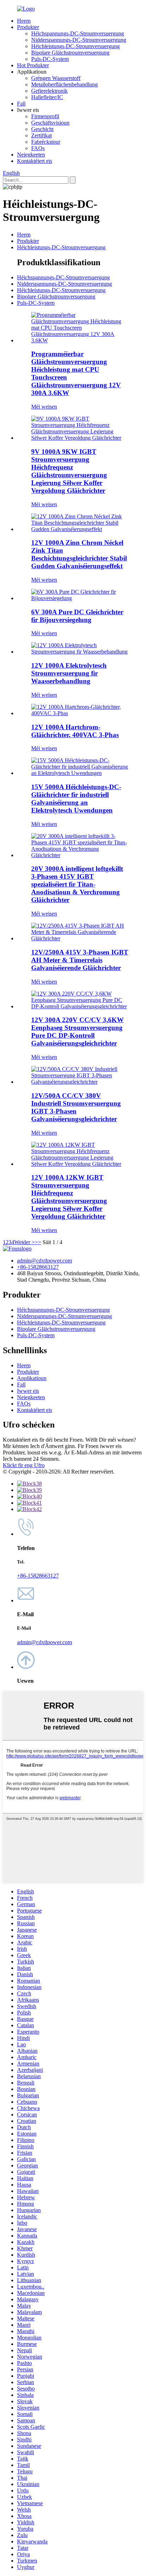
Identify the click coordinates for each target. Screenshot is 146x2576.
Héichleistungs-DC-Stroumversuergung (75, 46)
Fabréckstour (46, 142)
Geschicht (42, 129)
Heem (24, 21)
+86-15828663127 (38, 1267)
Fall (21, 104)
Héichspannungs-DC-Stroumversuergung (78, 33)
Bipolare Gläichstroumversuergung (70, 53)
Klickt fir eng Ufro (24, 1465)
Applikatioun (32, 1378)
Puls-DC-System (50, 59)
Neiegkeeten (31, 155)
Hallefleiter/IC (47, 97)
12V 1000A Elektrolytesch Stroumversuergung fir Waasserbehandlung (69, 673)
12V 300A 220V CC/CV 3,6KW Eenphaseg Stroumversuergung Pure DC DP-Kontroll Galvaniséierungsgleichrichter (77, 1031)
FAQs (38, 148)
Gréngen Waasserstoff (56, 78)
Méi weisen (44, 407)
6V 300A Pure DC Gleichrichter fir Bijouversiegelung (77, 616)
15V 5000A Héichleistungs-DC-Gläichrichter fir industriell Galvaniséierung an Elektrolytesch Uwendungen (76, 799)
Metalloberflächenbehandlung (64, 84)
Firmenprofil (45, 116)
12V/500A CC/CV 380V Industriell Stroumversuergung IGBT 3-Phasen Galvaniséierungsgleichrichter (76, 1107)
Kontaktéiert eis (35, 161)
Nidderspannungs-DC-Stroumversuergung (79, 40)
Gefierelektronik (49, 91)
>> (38, 1242)
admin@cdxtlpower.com (44, 1261)
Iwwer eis (28, 1391)
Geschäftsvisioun (50, 123)
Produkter (28, 27)
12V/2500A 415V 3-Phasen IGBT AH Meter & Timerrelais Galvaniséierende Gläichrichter (80, 960)
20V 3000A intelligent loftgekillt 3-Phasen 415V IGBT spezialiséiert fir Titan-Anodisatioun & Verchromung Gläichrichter (77, 884)
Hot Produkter (33, 65)
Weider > (24, 1242)
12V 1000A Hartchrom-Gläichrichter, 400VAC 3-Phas (75, 731)
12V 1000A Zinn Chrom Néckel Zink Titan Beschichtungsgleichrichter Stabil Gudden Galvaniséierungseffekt (79, 554)
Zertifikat (41, 135)
